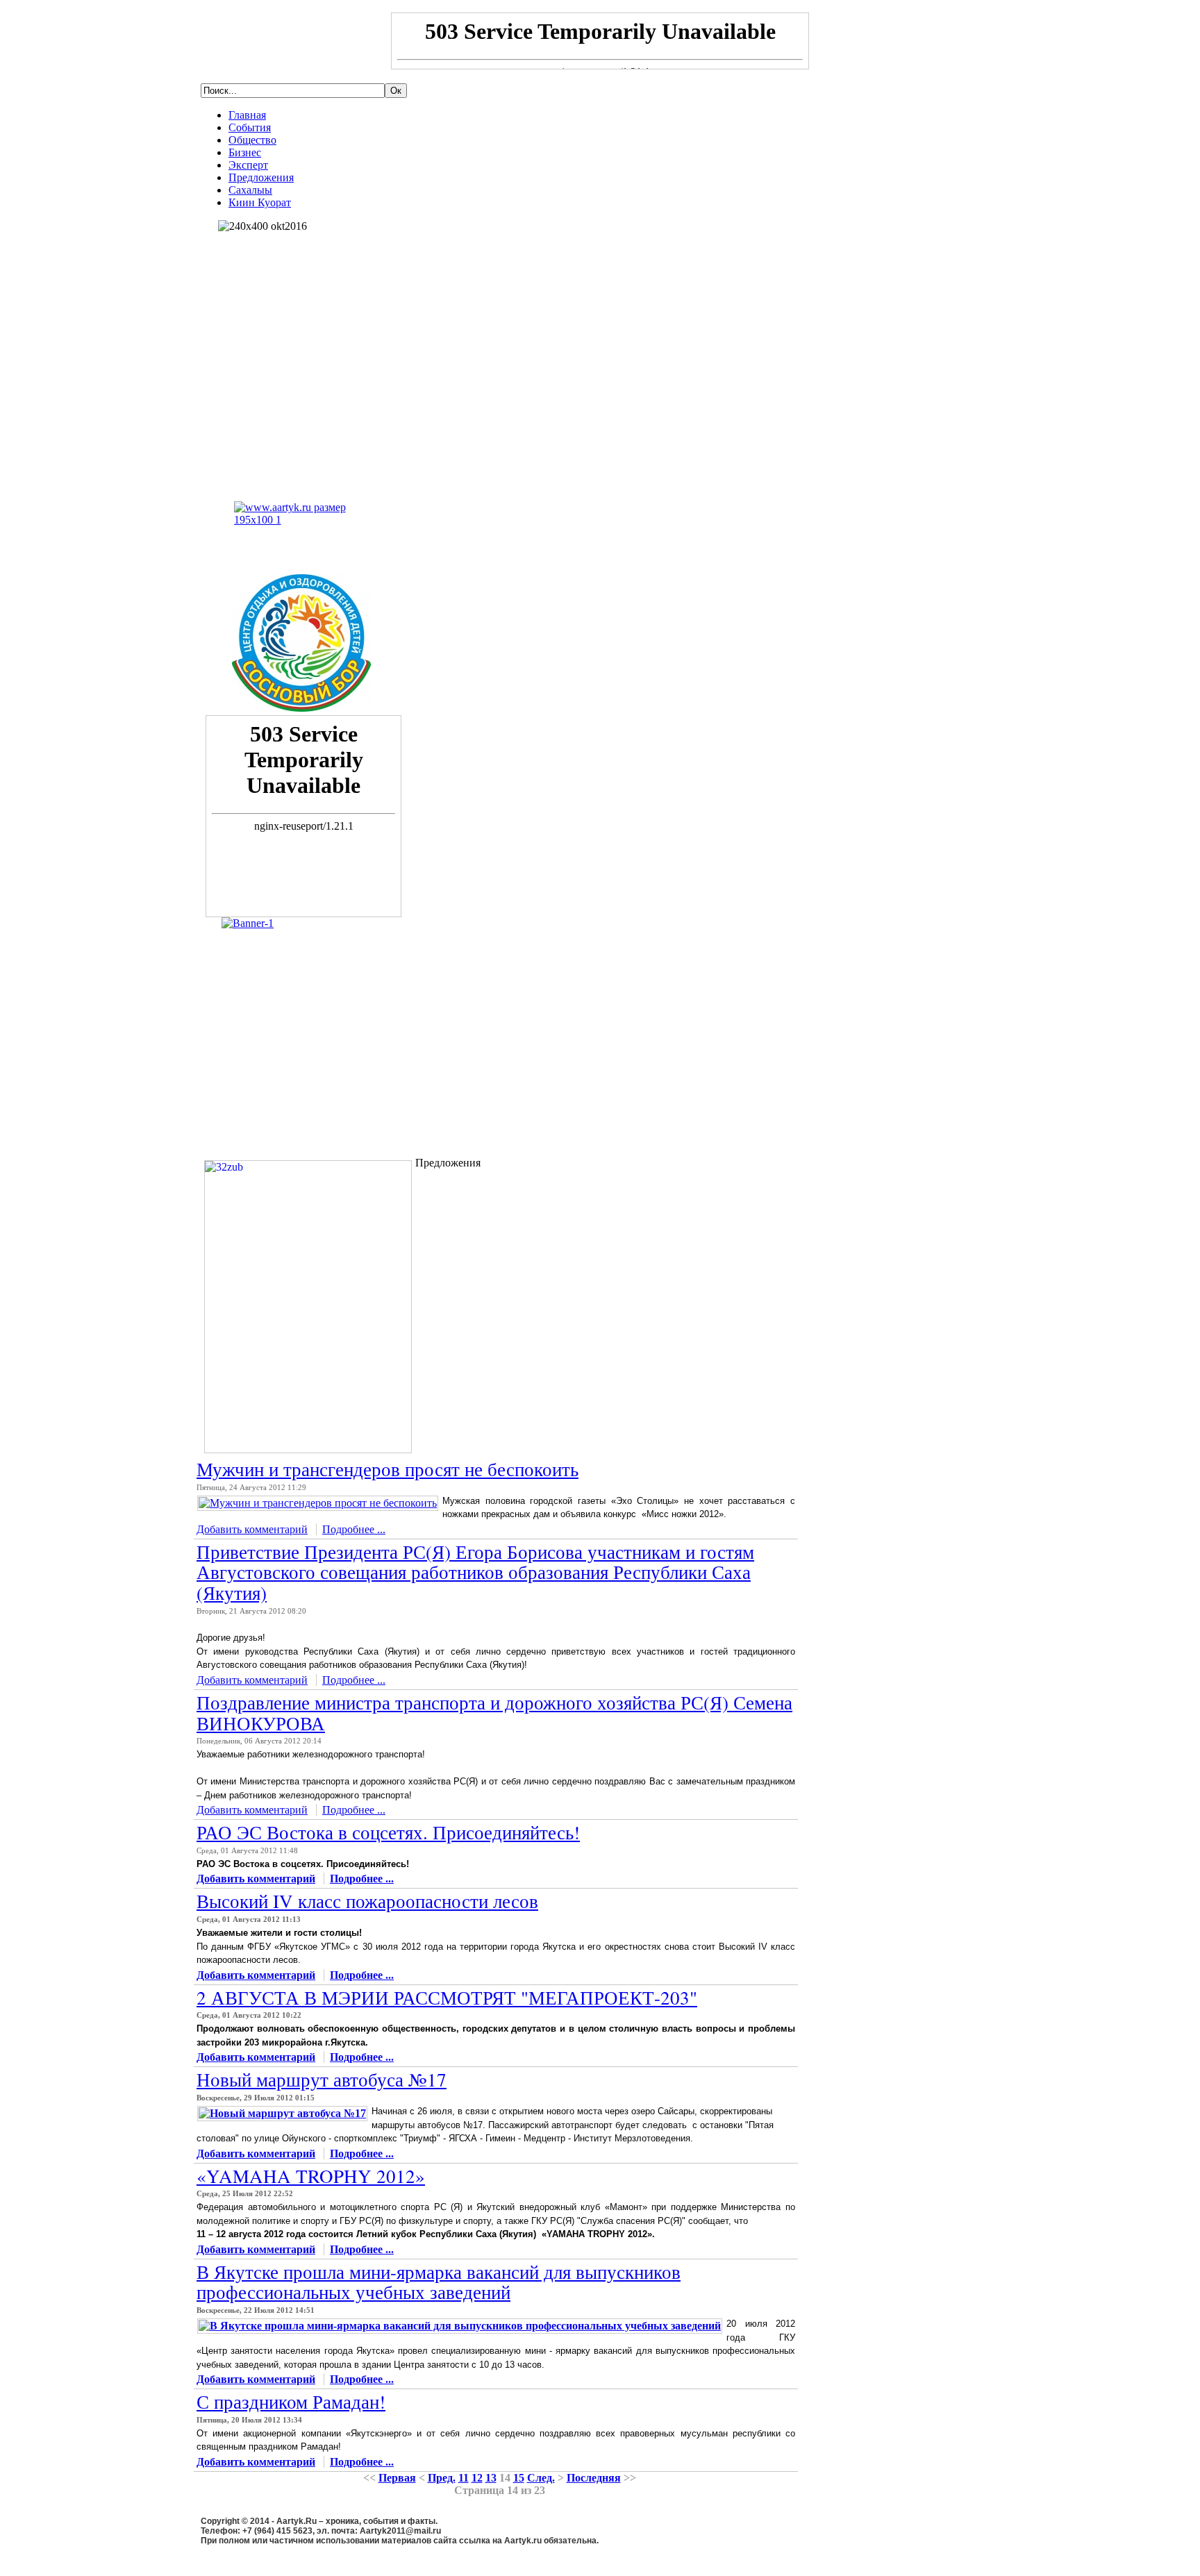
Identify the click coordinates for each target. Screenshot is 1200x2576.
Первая (397, 2478)
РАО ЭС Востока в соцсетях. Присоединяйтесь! (388, 1832)
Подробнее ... (354, 1529)
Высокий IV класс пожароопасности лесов (367, 1901)
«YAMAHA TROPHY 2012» (311, 2176)
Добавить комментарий (252, 1529)
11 (464, 2478)
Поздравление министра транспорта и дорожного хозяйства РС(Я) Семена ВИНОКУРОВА (494, 1713)
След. (541, 2478)
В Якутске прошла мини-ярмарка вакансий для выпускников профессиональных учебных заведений (439, 2282)
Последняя (594, 2478)
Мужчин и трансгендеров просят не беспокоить (387, 1469)
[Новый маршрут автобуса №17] (282, 2113)
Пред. (442, 2478)
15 (519, 2478)
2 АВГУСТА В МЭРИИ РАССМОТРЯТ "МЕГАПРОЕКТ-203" (447, 1998)
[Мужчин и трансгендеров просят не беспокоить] (318, 1503)
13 (491, 2478)
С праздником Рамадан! (291, 2402)
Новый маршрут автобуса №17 (322, 2080)
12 (477, 2478)
